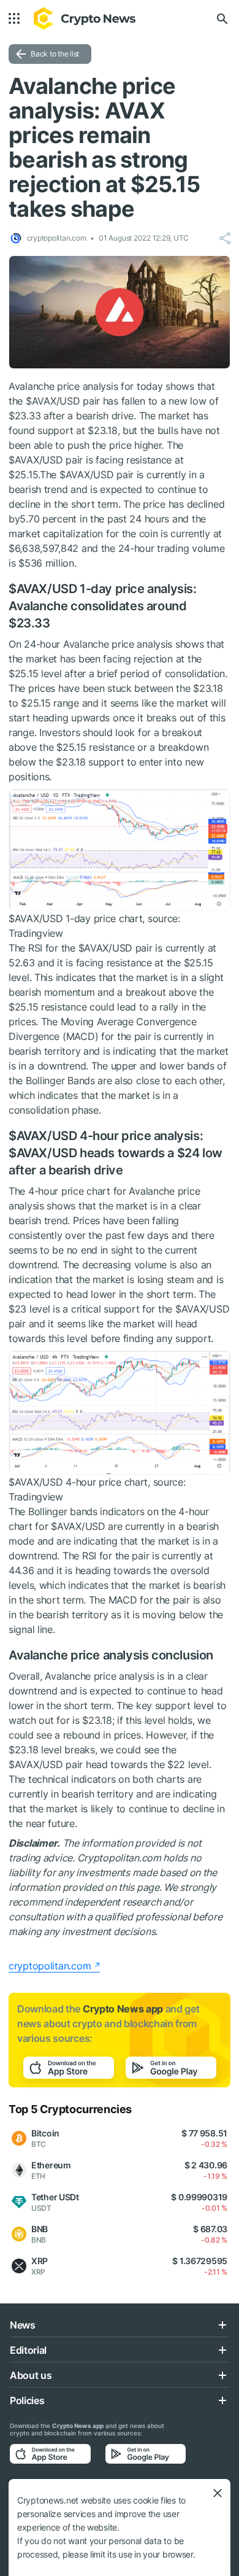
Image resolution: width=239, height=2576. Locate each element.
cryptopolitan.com (50, 1966)
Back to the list (55, 54)
